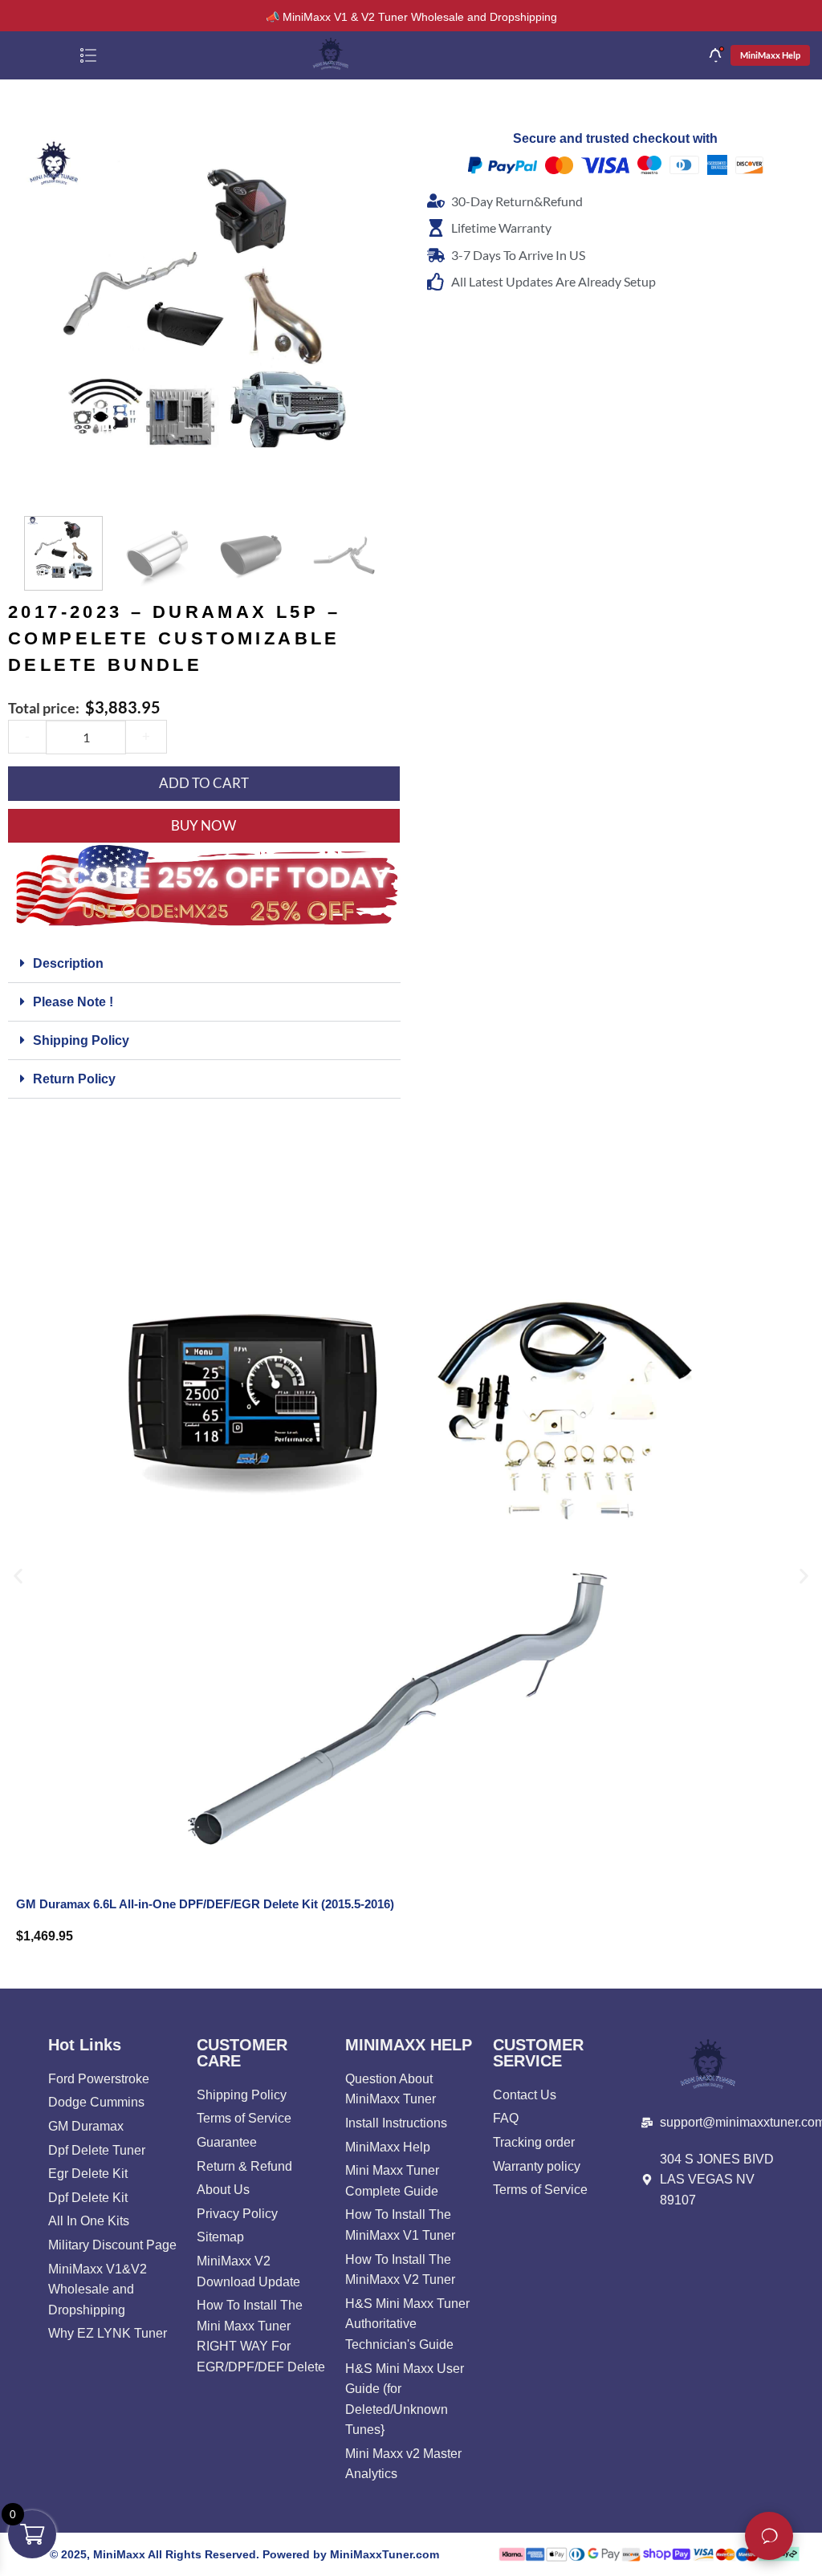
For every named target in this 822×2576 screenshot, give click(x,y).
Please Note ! (73, 1002)
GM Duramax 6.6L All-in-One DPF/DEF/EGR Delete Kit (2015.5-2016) (205, 1904)
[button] (37, 484)
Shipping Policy (81, 1040)
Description (68, 963)
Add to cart (204, 783)
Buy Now (203, 825)
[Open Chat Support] (769, 2536)
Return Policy (74, 1079)
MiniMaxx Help (770, 55)
